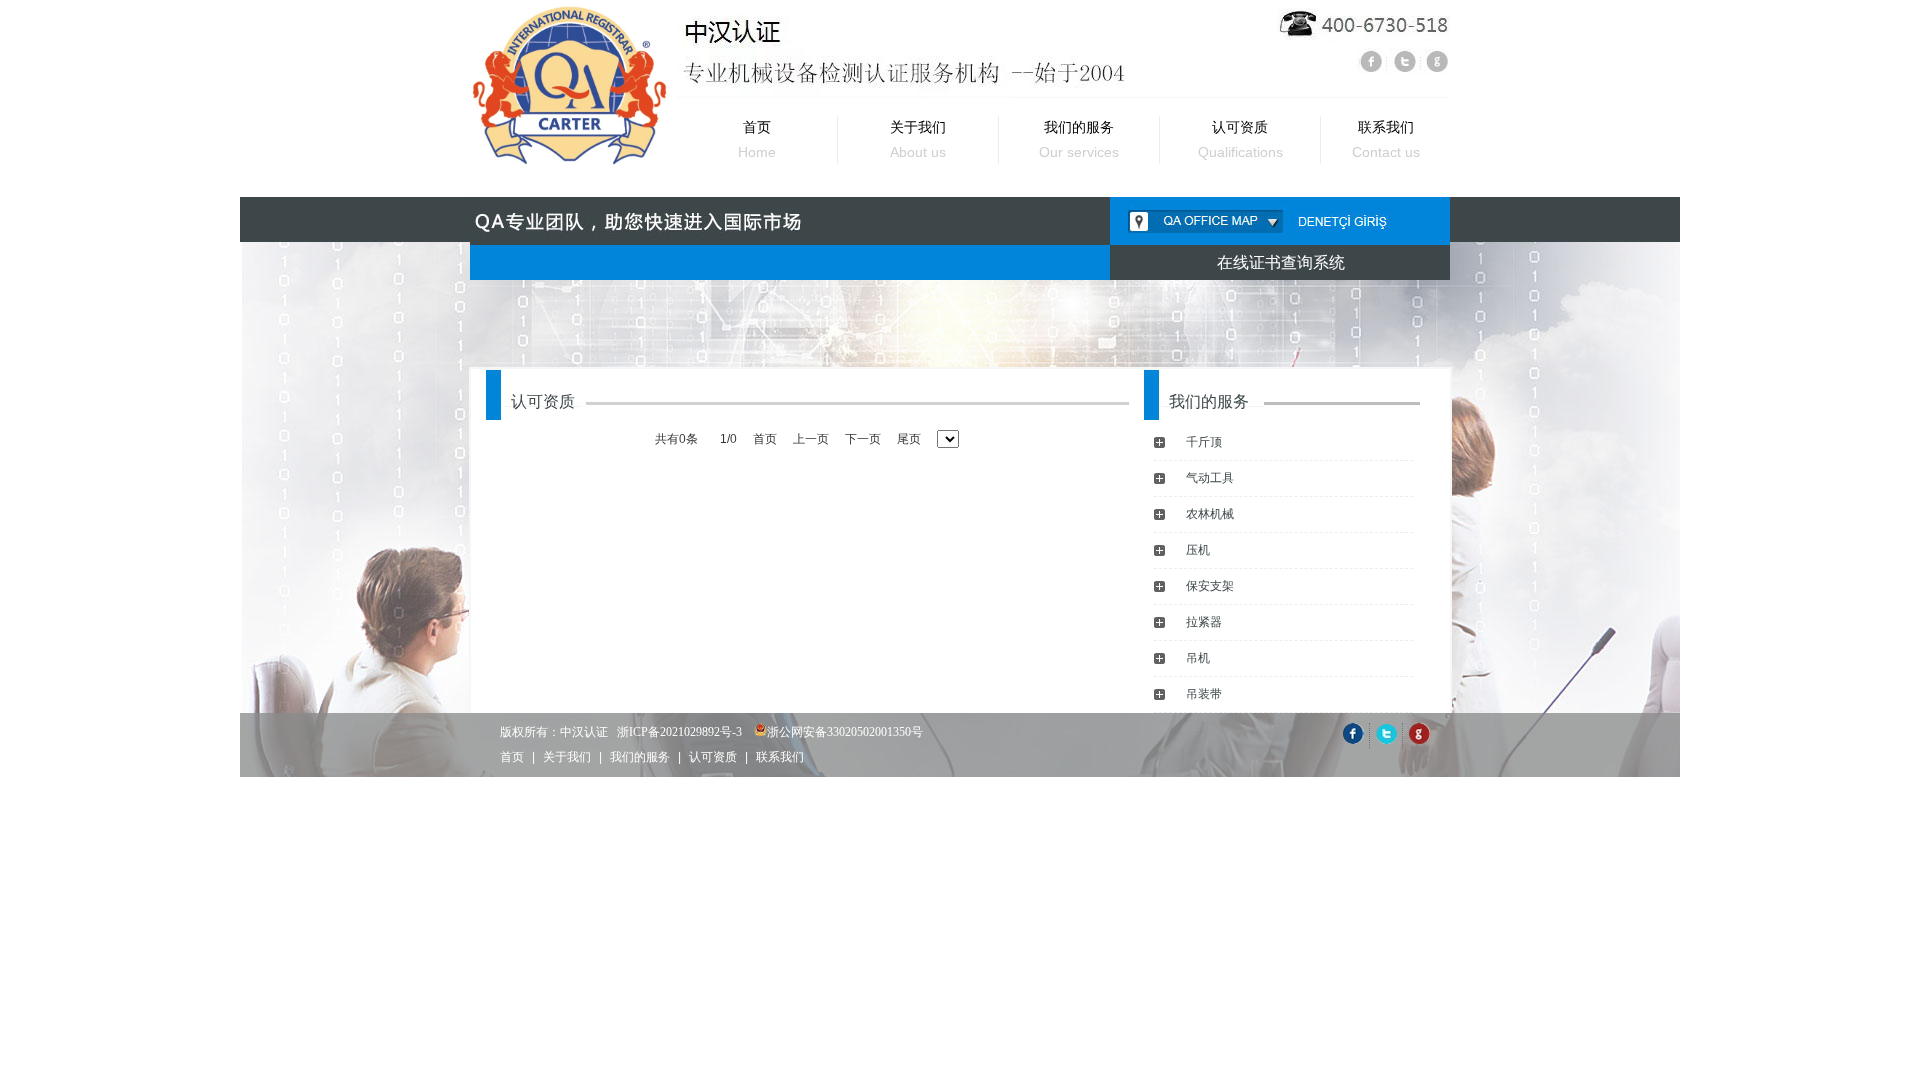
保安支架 (1210, 586)
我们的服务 (640, 757)
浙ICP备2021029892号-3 (679, 732)
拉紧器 (1204, 622)
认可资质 (713, 757)
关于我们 (567, 757)
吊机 (1198, 658)
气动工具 (1210, 478)
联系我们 (780, 757)
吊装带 (1204, 694)
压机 (1198, 550)
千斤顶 (1204, 442)
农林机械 (1210, 514)
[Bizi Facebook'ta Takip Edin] (1353, 740)
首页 (512, 757)
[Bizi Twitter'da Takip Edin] (1386, 740)
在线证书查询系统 (1281, 262)
